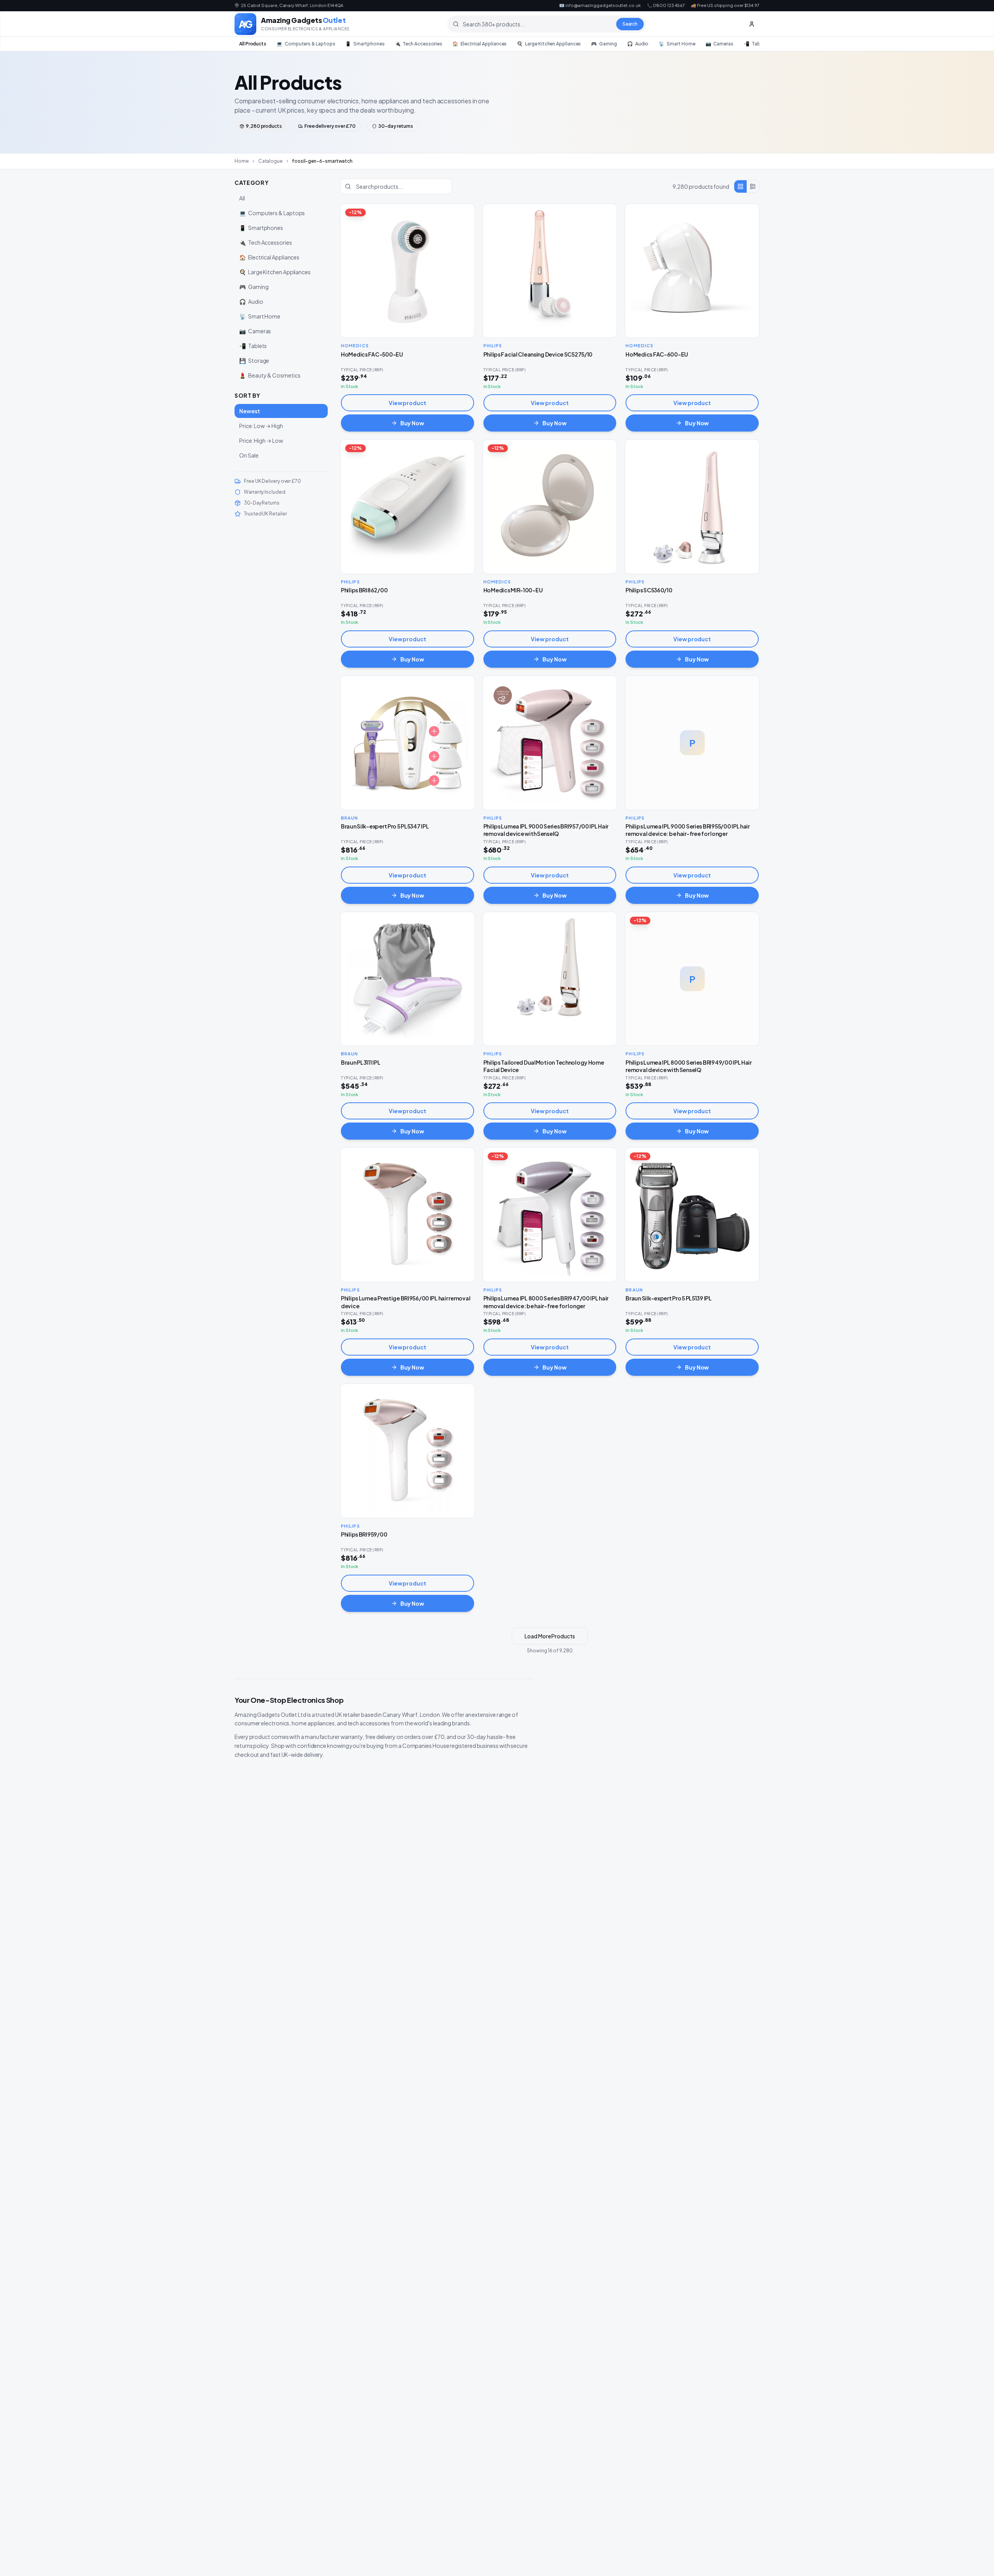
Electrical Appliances (480, 44)
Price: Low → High (261, 426)
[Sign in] (752, 24)
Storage (254, 360)
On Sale (249, 455)
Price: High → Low (261, 440)
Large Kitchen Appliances (549, 44)
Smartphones (365, 44)
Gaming (604, 44)
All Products (253, 44)
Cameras (719, 44)
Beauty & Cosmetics (270, 375)
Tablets (756, 44)
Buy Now (412, 423)
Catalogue (270, 161)
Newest (250, 411)
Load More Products (550, 1636)
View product (408, 403)
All (242, 198)
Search (630, 24)
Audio (638, 44)
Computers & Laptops (306, 44)
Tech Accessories (419, 44)
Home (242, 161)
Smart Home (677, 44)
